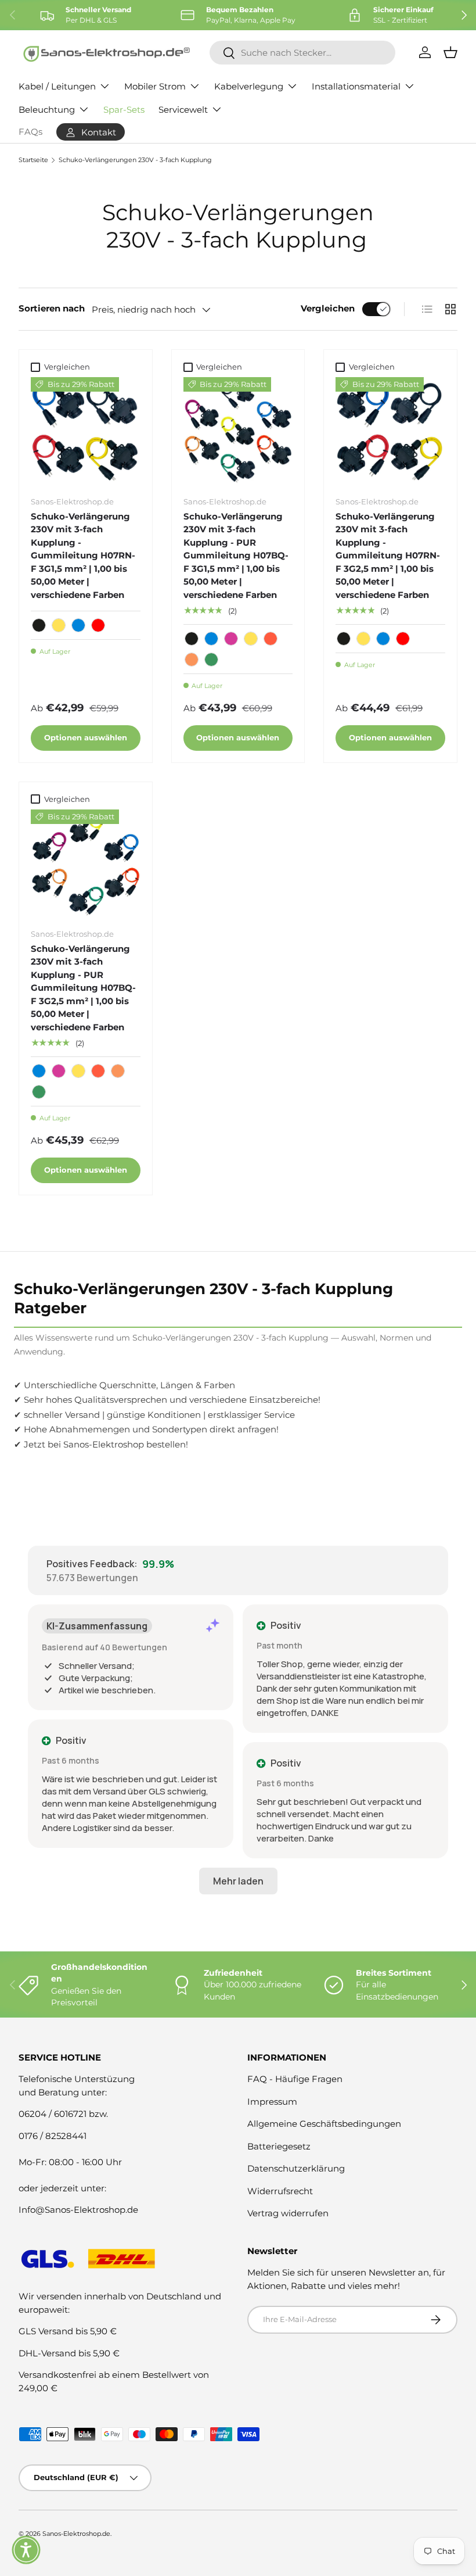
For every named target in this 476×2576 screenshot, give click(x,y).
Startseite (33, 160)
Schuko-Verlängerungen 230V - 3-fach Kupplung (135, 160)
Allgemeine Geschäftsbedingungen (324, 2124)
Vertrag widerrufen (288, 2213)
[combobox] (302, 53)
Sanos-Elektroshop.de (76, 2534)
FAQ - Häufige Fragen (295, 2079)
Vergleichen (328, 308)
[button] (26, 2550)
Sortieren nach (52, 308)
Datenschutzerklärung (296, 2168)
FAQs (30, 132)
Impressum (272, 2102)
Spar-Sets (124, 110)
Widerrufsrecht (280, 2191)
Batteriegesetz (279, 2146)
